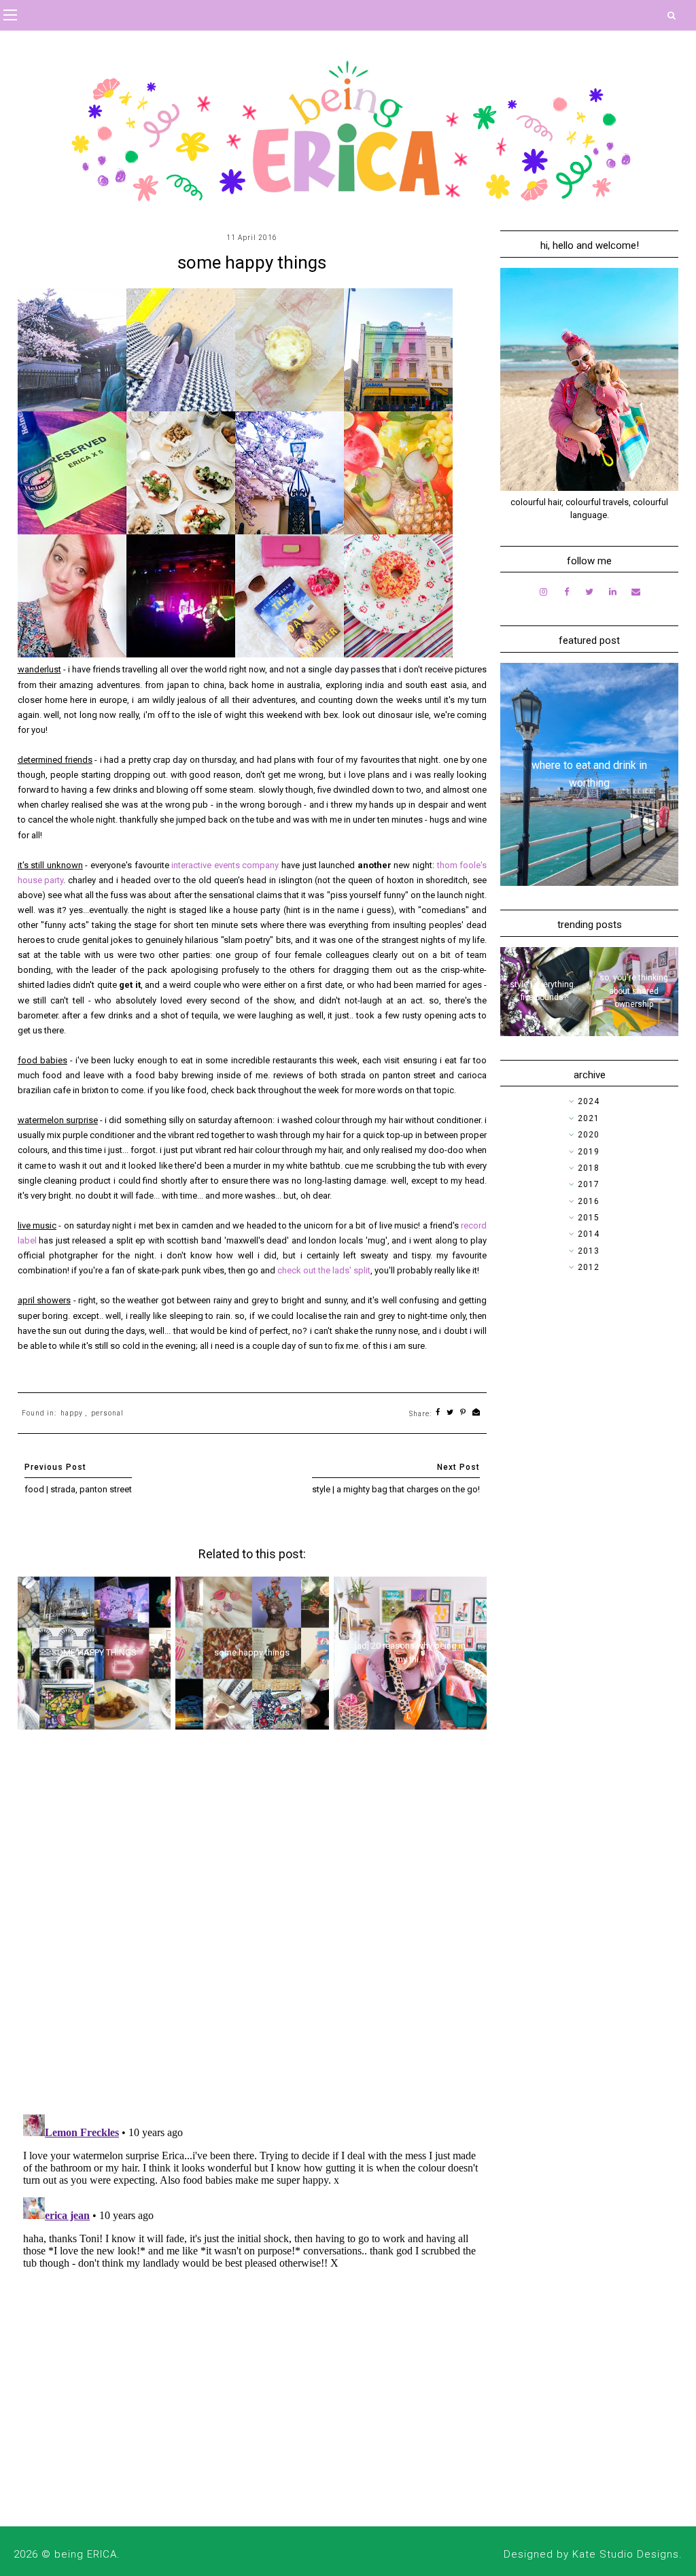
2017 (589, 1184)
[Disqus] (253, 1927)
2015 (589, 1218)
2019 (589, 1152)
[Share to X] (450, 1413)
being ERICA (86, 2554)
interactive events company (225, 865)
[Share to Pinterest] (463, 1413)
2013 (589, 1251)
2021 (589, 1118)
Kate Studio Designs (626, 2554)
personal (107, 1413)
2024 (589, 1101)
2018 (589, 1168)
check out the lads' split (324, 1270)
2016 (589, 1201)
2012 (589, 1267)
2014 (589, 1234)
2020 (589, 1135)
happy (72, 1413)
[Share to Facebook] (438, 1413)
